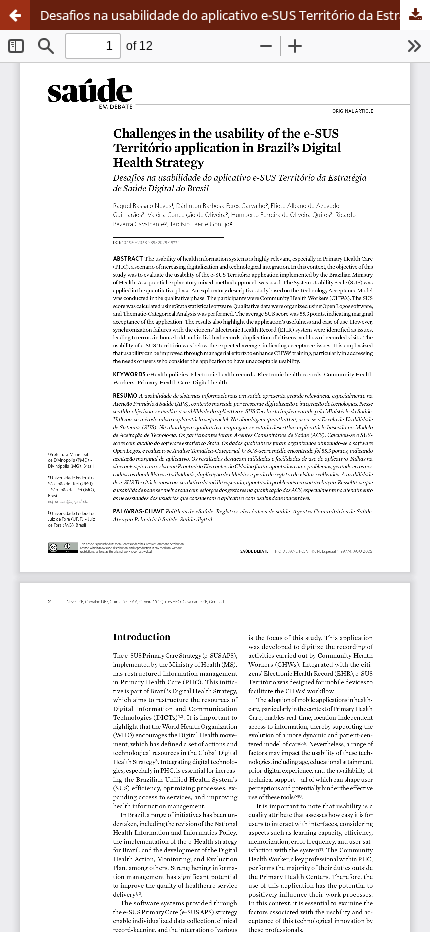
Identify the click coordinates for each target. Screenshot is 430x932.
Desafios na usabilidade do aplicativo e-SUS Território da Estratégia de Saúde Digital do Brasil (235, 15)
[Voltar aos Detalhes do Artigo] (15, 15)
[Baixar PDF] (415, 15)
